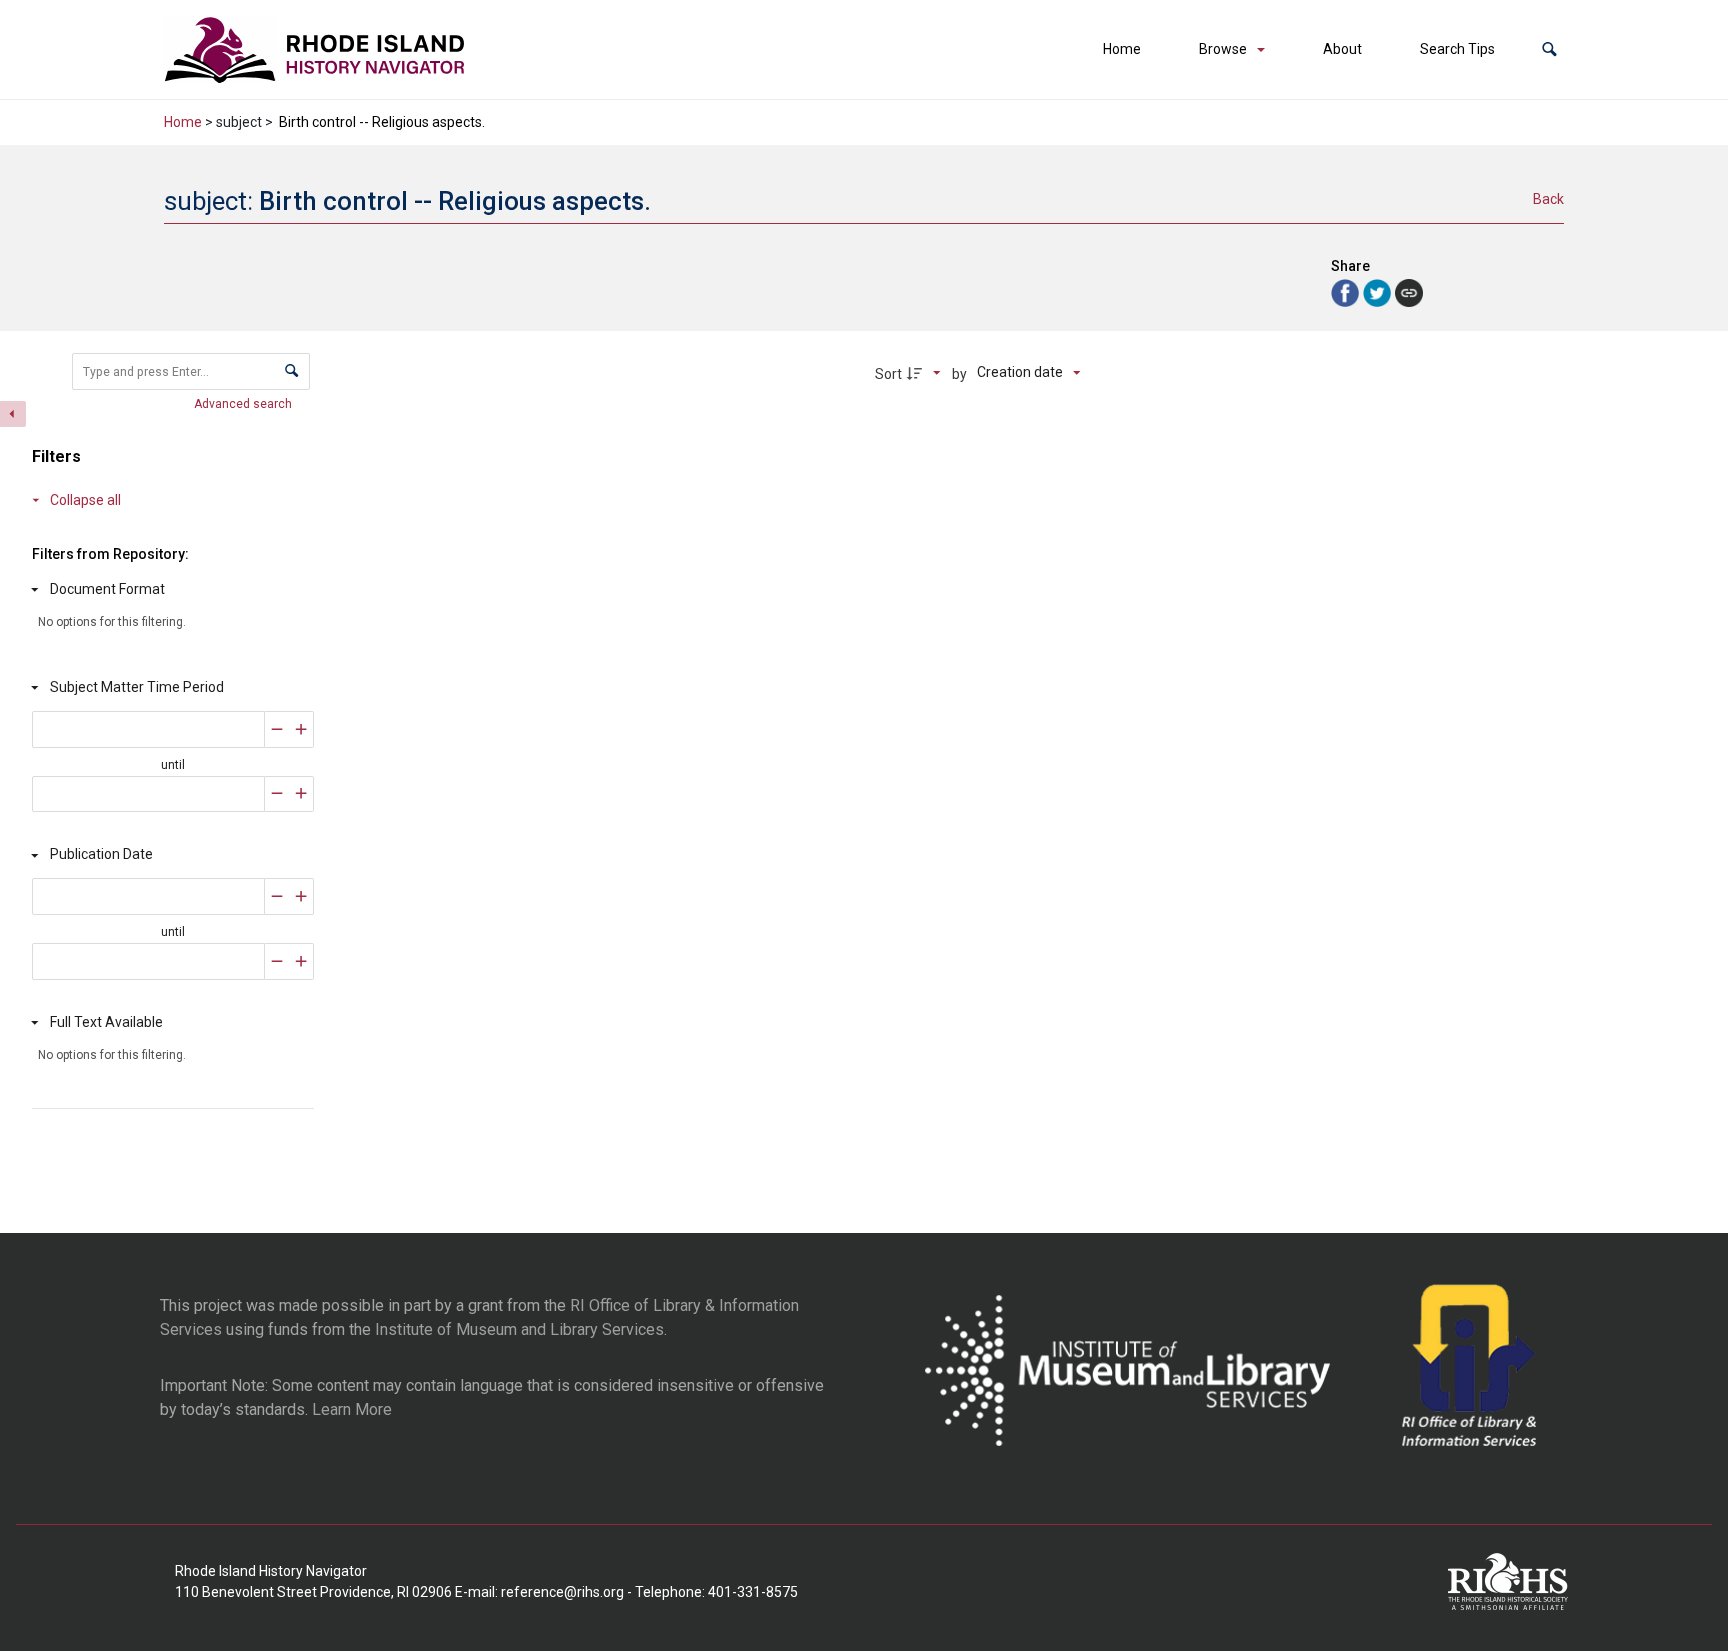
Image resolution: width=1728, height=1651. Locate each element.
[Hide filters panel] (13, 414)
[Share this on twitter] (1379, 291)
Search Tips (1457, 49)
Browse (1223, 49)
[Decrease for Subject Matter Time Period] (277, 729)
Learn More (352, 1409)
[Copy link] (1409, 293)
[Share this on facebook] (1347, 291)
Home (1122, 49)
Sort (888, 374)
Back (1548, 199)
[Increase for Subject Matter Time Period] (301, 729)
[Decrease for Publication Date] (277, 896)
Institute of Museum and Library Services (519, 1329)
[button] (1549, 49)
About (1342, 49)
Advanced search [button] (244, 404)
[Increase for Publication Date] (301, 896)
